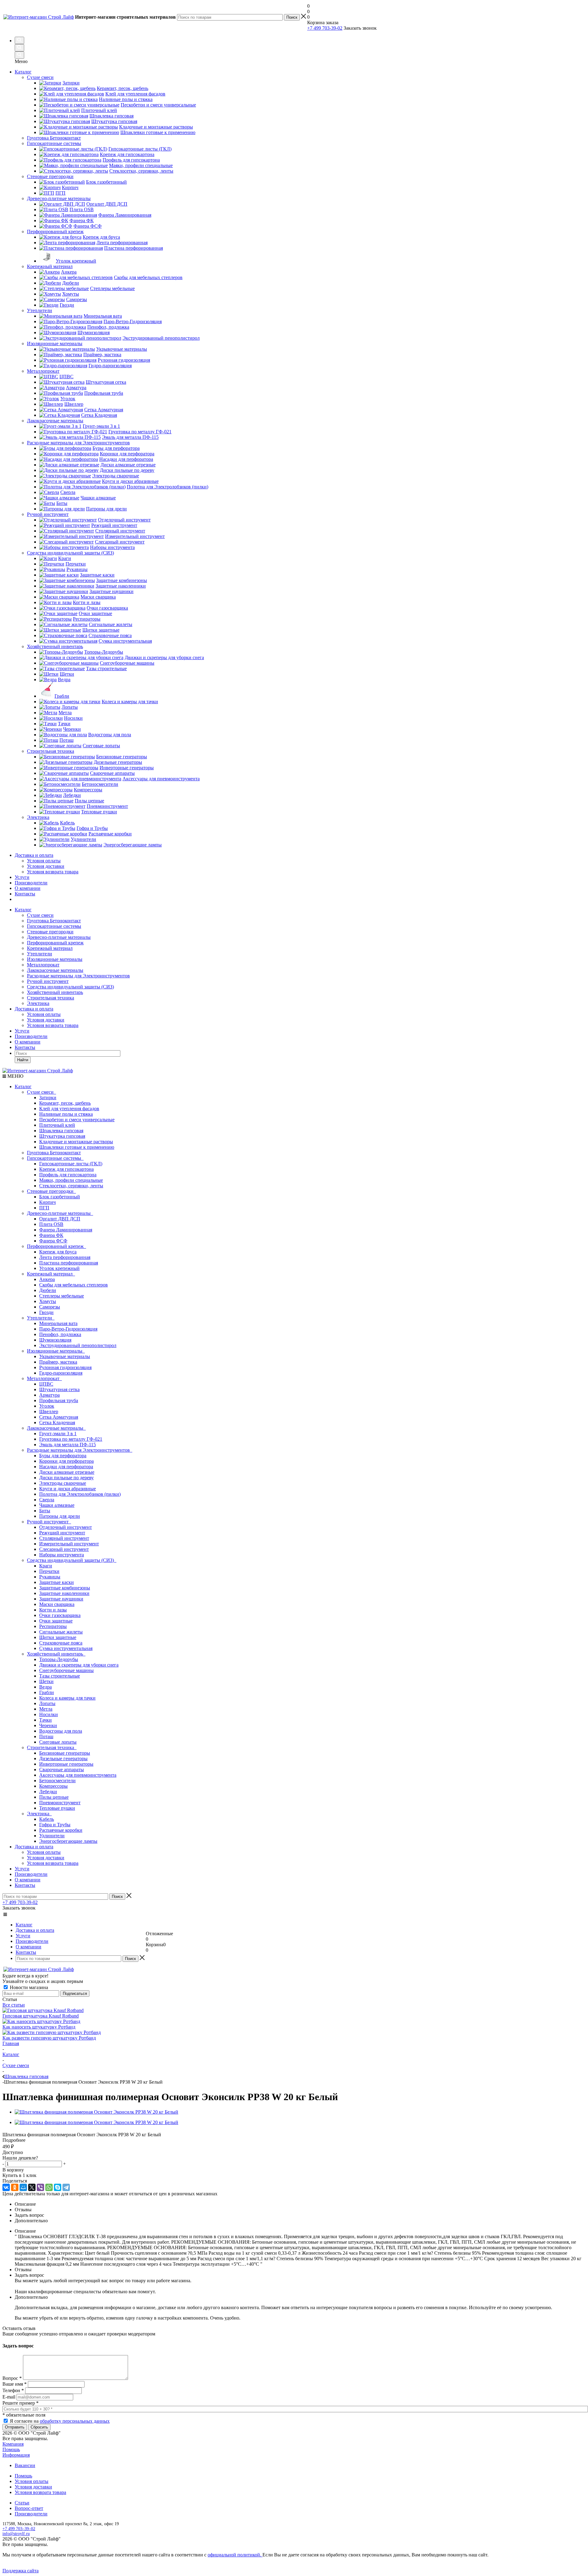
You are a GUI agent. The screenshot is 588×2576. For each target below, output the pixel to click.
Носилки (49, 1714)
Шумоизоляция (55, 1340)
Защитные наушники (61, 1599)
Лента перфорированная (65, 1257)
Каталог (23, 72)
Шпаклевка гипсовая (61, 1131)
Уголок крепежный (59, 1268)
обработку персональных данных (75, 2421)
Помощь (11, 2449)
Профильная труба (59, 1400)
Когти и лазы (53, 1610)
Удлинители (52, 1836)
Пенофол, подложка (60, 1334)
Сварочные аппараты (62, 1770)
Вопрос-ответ (29, 2508)
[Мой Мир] (23, 2187)
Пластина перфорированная (69, 1263)
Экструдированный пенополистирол (78, 1345)
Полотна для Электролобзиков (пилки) (80, 1494)
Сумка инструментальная (66, 1648)
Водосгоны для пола (61, 1731)
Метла (46, 1709)
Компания (13, 2444)
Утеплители (40, 954)
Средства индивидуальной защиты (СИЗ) (70, 987)
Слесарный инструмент (64, 1549)
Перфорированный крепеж (55, 943)
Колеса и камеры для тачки (67, 1698)
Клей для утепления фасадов (69, 1109)
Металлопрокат (43, 965)
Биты (45, 1511)
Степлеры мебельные (62, 1296)
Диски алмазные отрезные (67, 1472)
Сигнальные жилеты (61, 1632)
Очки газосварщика (60, 1615)
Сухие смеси (40, 915)
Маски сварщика (57, 1604)
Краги (46, 1566)
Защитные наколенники (64, 1593)
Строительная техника (51, 998)
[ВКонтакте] (6, 2187)
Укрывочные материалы (65, 1356)
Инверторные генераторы (66, 1764)
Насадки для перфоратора (66, 1467)
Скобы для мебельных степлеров (73, 1285)
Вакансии (25, 2465)
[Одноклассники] (15, 2187)
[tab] (294, 2140)
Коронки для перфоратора (66, 1461)
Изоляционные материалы (55, 959)
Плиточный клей (57, 1125)
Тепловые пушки (57, 1808)
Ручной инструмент (48, 981)
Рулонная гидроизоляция (65, 1367)
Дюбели (48, 1290)
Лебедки (48, 1792)
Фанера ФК (51, 1235)
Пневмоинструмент (60, 1803)
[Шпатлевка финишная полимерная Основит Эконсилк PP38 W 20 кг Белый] (96, 2112)
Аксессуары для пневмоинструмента (78, 1775)
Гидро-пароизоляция (61, 1373)
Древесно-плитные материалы (59, 937)
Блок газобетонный (60, 1197)
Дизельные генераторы (63, 1758)
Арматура (49, 1395)
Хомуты (48, 1301)
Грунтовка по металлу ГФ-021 (71, 1439)
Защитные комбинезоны (65, 1588)
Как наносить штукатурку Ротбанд (39, 2027)
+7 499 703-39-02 (325, 28)
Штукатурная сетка (59, 1389)
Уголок (47, 1406)
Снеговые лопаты (58, 1742)
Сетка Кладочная (57, 1422)
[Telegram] (66, 2187)
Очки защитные (56, 1621)
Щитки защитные (58, 1637)
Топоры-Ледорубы (59, 1659)
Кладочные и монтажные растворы (76, 1142)
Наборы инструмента (62, 1555)
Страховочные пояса (61, 1643)
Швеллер (49, 1411)
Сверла (47, 1500)
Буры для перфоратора (63, 1456)
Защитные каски (57, 1582)
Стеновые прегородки (50, 932)
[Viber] (40, 2187)
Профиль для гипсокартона (68, 1175)
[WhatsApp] (49, 2187)
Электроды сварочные (63, 1483)
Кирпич (47, 1202)
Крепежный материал (50, 948)
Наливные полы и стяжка (66, 1114)
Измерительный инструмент (69, 1544)
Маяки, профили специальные (71, 1180)
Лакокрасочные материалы (55, 970)
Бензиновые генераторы (65, 1753)
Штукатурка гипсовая (62, 1136)
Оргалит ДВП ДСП (60, 1219)
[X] (32, 2187)
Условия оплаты (44, 861)
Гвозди (46, 1312)
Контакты (25, 894)
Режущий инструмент (62, 1533)
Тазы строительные (60, 1676)
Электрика (38, 1003)
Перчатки (49, 1571)
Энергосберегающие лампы (68, 1841)
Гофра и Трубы (55, 1825)
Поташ (46, 1736)
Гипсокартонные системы (54, 926)
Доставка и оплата (34, 855)
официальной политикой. (235, 2555)
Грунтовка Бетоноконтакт (54, 921)
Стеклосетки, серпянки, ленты (71, 1186)
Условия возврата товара (53, 872)
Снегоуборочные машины (66, 1670)
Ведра (45, 1687)
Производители (31, 883)
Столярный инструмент (64, 1538)
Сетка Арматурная (59, 1417)
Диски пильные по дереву (66, 1478)
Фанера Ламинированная (66, 1230)
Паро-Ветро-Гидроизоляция (68, 1329)
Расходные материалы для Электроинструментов (78, 976)
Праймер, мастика (58, 1362)
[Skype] (58, 2187)
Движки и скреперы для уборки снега (79, 1665)
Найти (23, 1060)
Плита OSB (51, 1224)
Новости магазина (28, 1987)
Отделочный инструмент (66, 1527)
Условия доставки (46, 866)
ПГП (44, 1208)
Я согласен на (60, 2421)
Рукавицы (50, 1577)
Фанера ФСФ (53, 1241)
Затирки (48, 1098)
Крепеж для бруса (58, 1252)
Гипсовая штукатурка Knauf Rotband (41, 2016)
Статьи (22, 2503)
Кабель (47, 1819)
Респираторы (53, 1626)
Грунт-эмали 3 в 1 (58, 1434)
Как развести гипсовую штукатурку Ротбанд (49, 2038)
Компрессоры (53, 1786)
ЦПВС (46, 1384)
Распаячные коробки (61, 1830)
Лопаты (47, 1703)
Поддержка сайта (21, 2571)
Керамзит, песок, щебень (65, 1103)
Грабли (47, 1692)
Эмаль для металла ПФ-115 (68, 1445)
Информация (16, 2455)
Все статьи (14, 2005)
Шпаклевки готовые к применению (77, 1147)
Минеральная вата (58, 1323)
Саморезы (50, 1307)
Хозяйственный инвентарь (55, 992)
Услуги (22, 877)
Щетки (46, 1681)
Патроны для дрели (60, 1516)
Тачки (45, 1720)
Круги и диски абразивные (68, 1489)
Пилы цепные (54, 1797)
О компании (28, 888)
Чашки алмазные (57, 1505)
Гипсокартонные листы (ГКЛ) (71, 1164)
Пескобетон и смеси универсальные (77, 1120)
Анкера (47, 1279)
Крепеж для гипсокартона (66, 1169)
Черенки (48, 1725)
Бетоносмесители (57, 1781)
